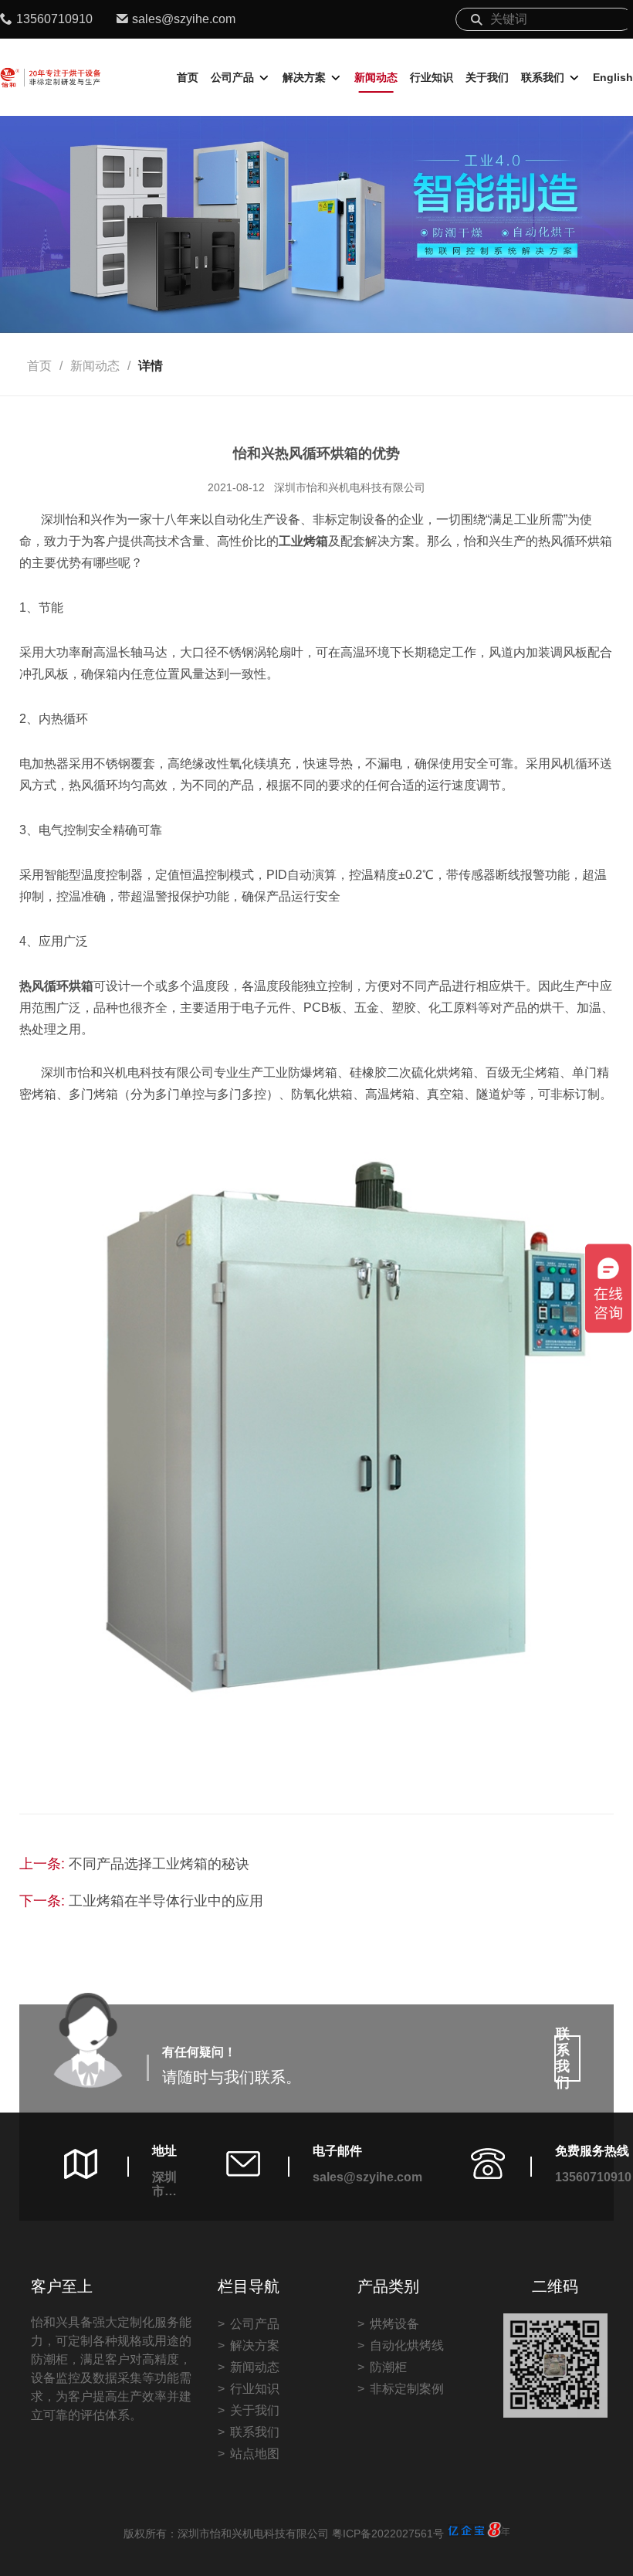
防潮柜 (388, 2367)
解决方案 (304, 77)
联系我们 (543, 77)
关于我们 (487, 77)
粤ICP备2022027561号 (388, 2534)
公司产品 (232, 77)
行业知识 (432, 77)
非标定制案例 (407, 2389)
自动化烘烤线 (407, 2345)
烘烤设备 (394, 2324)
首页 (188, 77)
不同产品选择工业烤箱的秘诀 (159, 1864)
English (613, 77)
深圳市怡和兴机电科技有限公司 (350, 487)
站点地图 (255, 2454)
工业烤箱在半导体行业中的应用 (166, 1901)
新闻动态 (376, 77)
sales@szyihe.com (184, 19)
